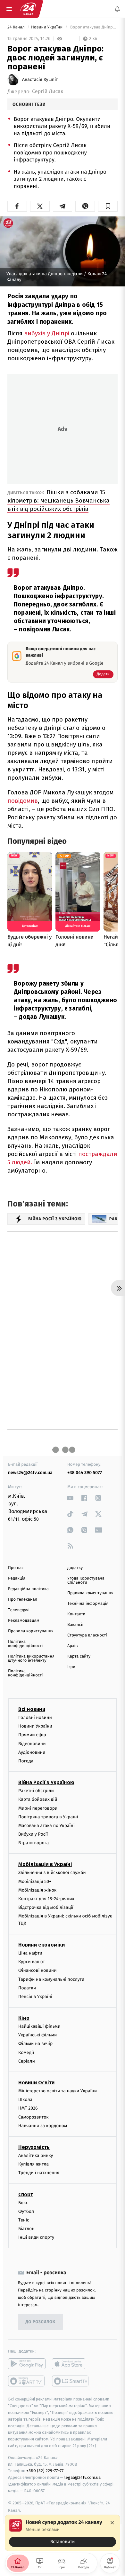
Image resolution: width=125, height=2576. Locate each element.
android (27, 2364)
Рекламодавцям (24, 1621)
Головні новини (35, 1717)
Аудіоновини (32, 1752)
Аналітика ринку (36, 2155)
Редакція (17, 1578)
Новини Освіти (36, 2083)
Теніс (24, 2220)
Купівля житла (33, 2164)
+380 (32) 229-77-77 (45, 2471)
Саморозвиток (33, 2117)
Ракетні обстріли (36, 1791)
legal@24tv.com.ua (83, 2477)
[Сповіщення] (117, 9)
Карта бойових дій (38, 1799)
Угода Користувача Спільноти (86, 1581)
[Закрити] (112, 2523)
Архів (72, 1646)
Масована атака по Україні (46, 1826)
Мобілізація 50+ (35, 1881)
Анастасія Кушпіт (40, 80)
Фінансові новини (37, 1970)
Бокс (23, 2203)
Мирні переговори (38, 1808)
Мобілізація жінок (37, 1890)
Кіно (24, 2018)
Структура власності (87, 1635)
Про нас (16, 1568)
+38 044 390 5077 (85, 1473)
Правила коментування (90, 1593)
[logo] (28, 9)
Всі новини (32, 1709)
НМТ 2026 (28, 2108)
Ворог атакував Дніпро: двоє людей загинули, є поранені (93, 27)
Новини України (47, 27)
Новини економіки (42, 1945)
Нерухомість (34, 2147)
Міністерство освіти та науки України (58, 2091)
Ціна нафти (30, 1953)
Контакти (76, 1614)
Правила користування (31, 1631)
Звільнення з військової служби (52, 1873)
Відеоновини (32, 1744)
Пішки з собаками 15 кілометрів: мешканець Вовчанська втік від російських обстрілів (58, 500)
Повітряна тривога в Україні (48, 1817)
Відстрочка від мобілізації (46, 1907)
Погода (26, 1761)
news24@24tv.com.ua (30, 1473)
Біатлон (26, 2229)
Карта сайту (79, 1656)
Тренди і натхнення (39, 2173)
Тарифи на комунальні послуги (51, 1979)
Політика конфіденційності (25, 1644)
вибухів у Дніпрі (47, 333)
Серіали (27, 2061)
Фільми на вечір (35, 2044)
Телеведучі (19, 1610)
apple (71, 2364)
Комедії (26, 2053)
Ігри (71, 1667)
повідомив (23, 801)
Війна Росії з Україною (46, 1782)
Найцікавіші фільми (39, 2026)
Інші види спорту (36, 2237)
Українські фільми (37, 2035)
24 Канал (17, 27)
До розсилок (41, 2322)
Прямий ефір (32, 1735)
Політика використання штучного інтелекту (31, 1659)
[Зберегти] (108, 206)
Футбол (26, 2211)
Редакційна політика (28, 1589)
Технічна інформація (88, 1604)
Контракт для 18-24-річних (46, 1899)
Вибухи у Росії (33, 1834)
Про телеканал (23, 1600)
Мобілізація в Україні (45, 1865)
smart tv (27, 2381)
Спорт (26, 2194)
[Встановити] (63, 2533)
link (70, 1498)
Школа (25, 2100)
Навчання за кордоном (43, 2126)
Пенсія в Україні (35, 1997)
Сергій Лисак (48, 92)
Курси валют (32, 1962)
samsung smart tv (71, 2381)
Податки (27, 1988)
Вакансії (75, 1625)
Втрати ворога (33, 1843)
